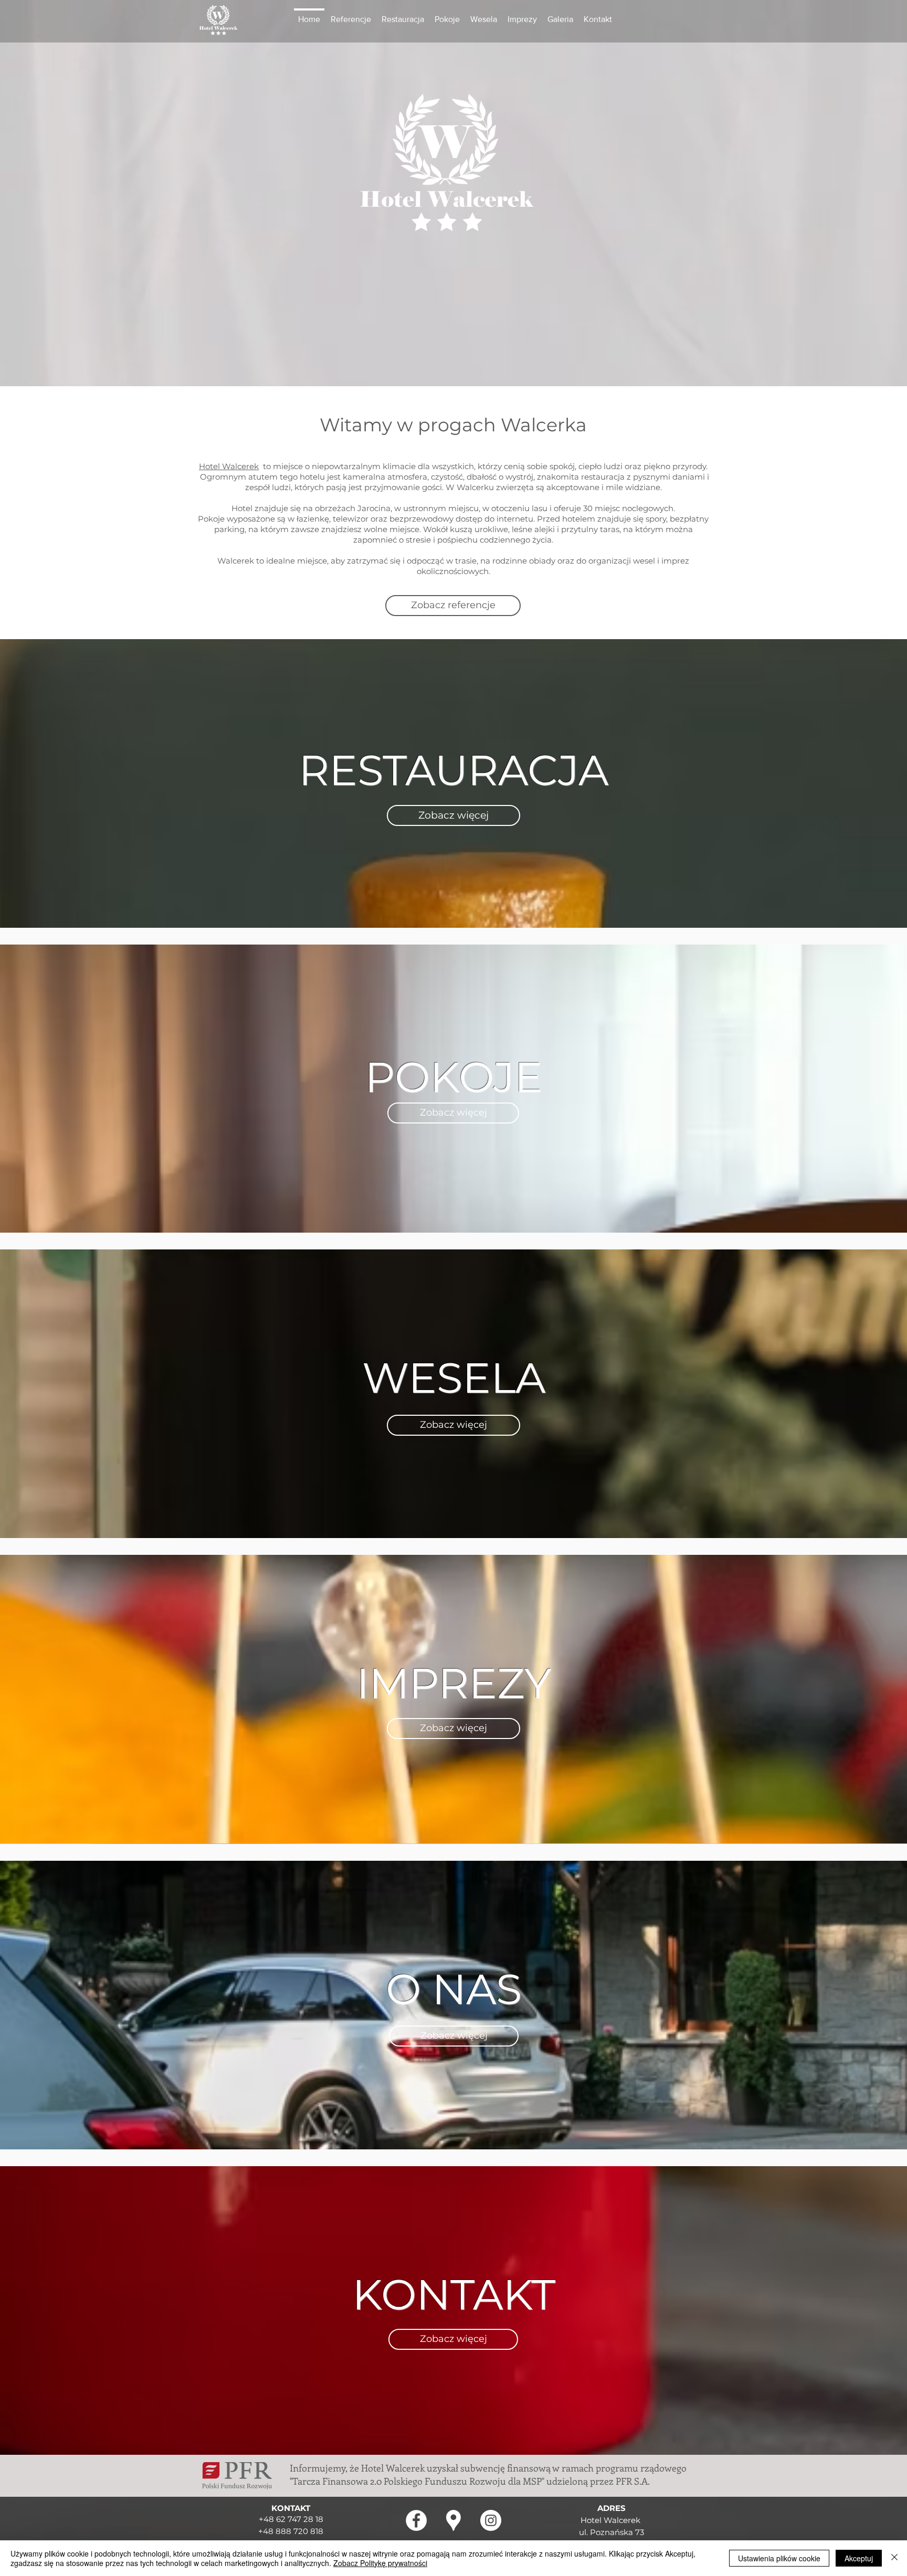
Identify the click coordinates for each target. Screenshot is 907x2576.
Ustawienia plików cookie (779, 2558)
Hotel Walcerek (229, 466)
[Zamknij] (894, 2558)
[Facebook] (416, 2520)
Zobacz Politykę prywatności (380, 2563)
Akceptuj (859, 2558)
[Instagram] (491, 2520)
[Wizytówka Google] (454, 2520)
